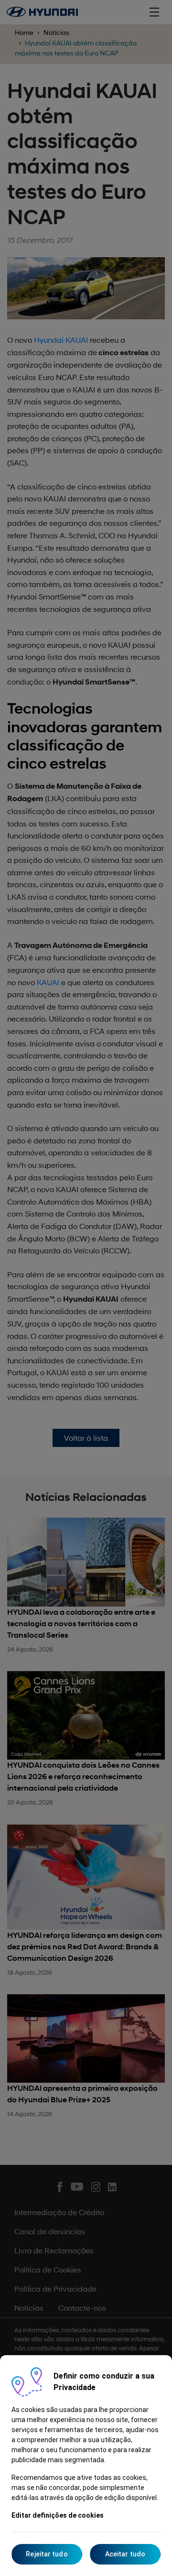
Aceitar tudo (125, 2554)
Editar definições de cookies (58, 2515)
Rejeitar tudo (47, 2554)
